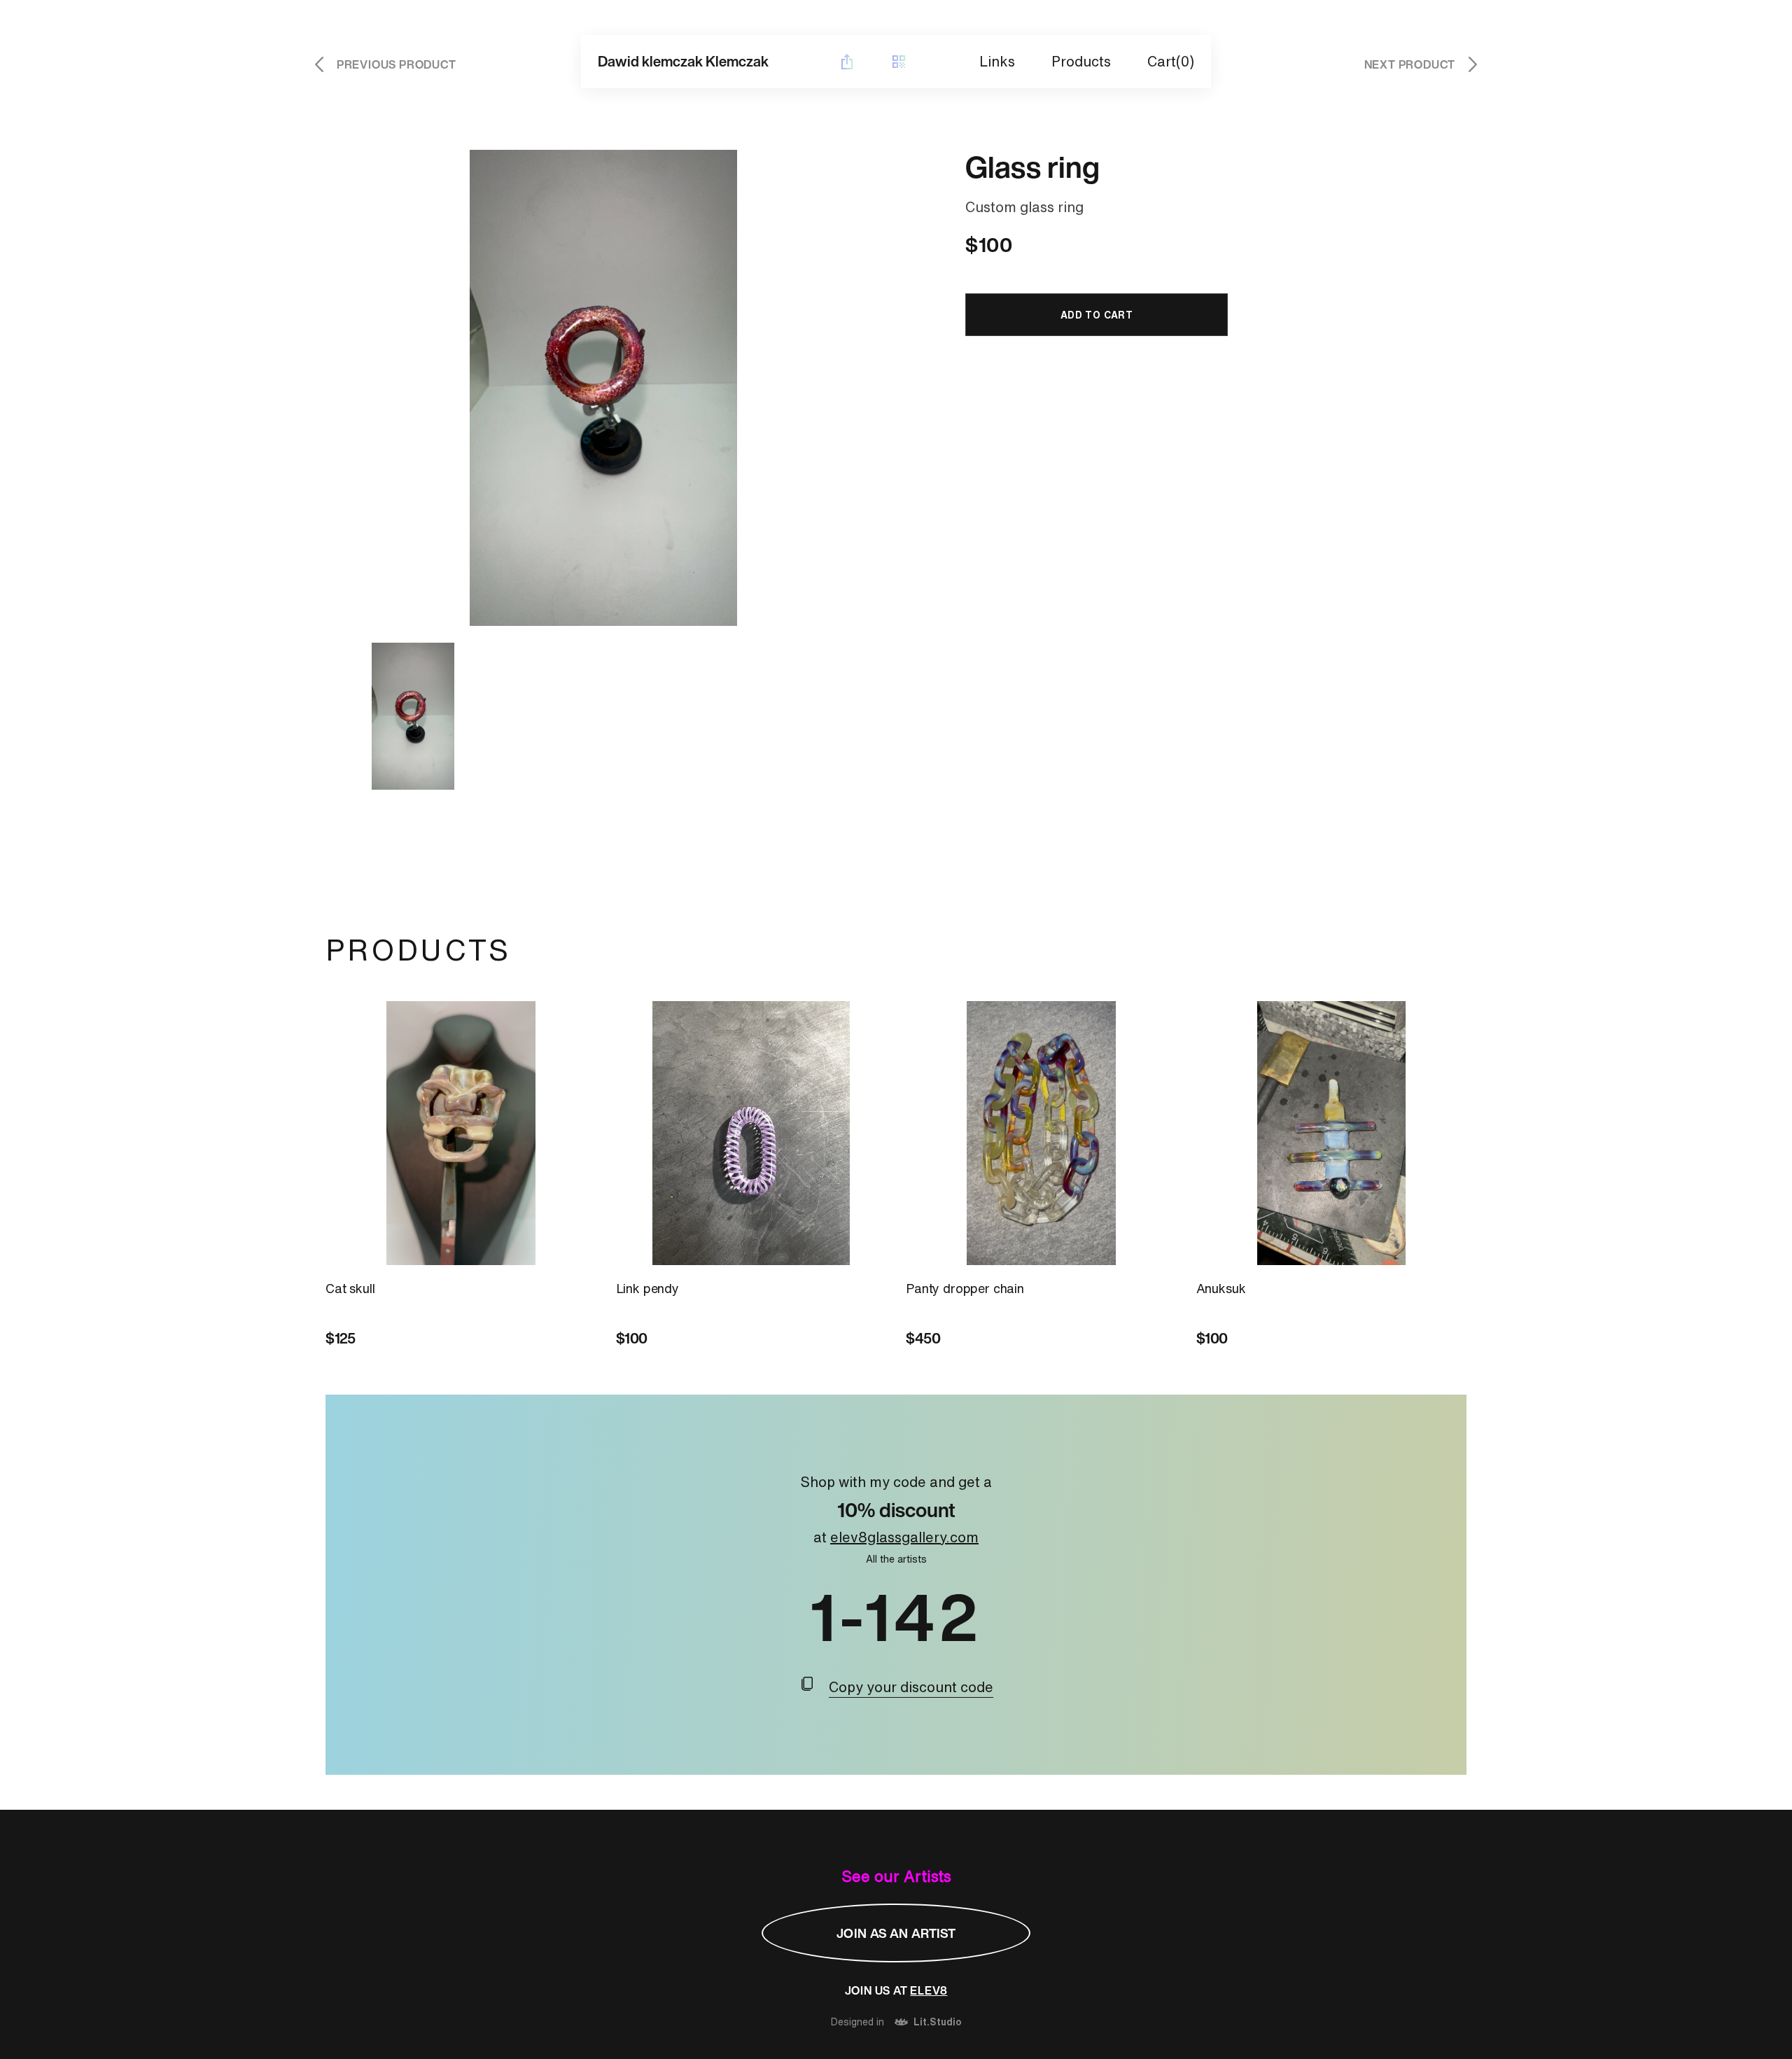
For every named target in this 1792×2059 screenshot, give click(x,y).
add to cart (1097, 315)
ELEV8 (929, 1990)
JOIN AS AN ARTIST (896, 1933)
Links (997, 61)
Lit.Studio (938, 2022)
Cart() (1171, 61)
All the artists (896, 1559)
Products (1081, 61)
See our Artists (896, 1876)
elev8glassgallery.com (904, 1537)
